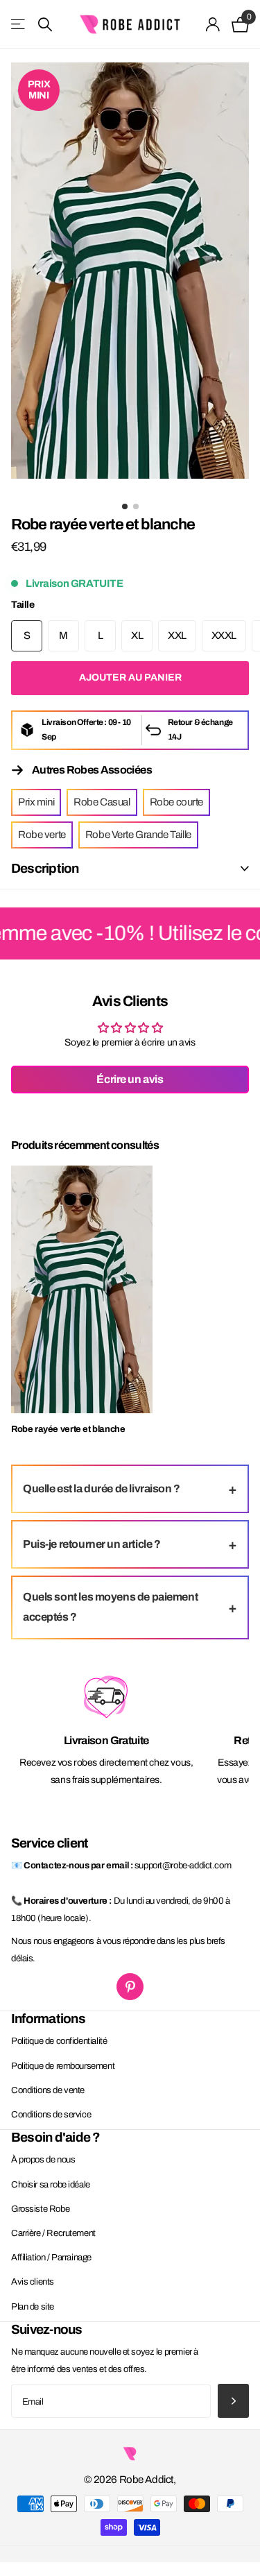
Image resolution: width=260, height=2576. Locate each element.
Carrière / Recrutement (53, 2233)
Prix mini (36, 802)
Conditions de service (51, 2115)
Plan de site (33, 2307)
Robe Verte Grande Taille (138, 835)
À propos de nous (43, 2160)
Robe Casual (102, 802)
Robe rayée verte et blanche (68, 1429)
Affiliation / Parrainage (51, 2258)
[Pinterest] (130, 1987)
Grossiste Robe (40, 2209)
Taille (23, 605)
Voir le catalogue (19, 25)
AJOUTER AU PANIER (130, 677)
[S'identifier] (213, 24)
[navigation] (125, 506)
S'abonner (233, 2401)
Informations (48, 2019)
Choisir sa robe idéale (51, 2185)
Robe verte (42, 835)
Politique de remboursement (63, 2066)
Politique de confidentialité (59, 2041)
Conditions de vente (48, 2090)
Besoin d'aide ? (56, 2137)
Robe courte (176, 802)
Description (45, 868)
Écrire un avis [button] (130, 1079)
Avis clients (33, 2282)
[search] (45, 25)
